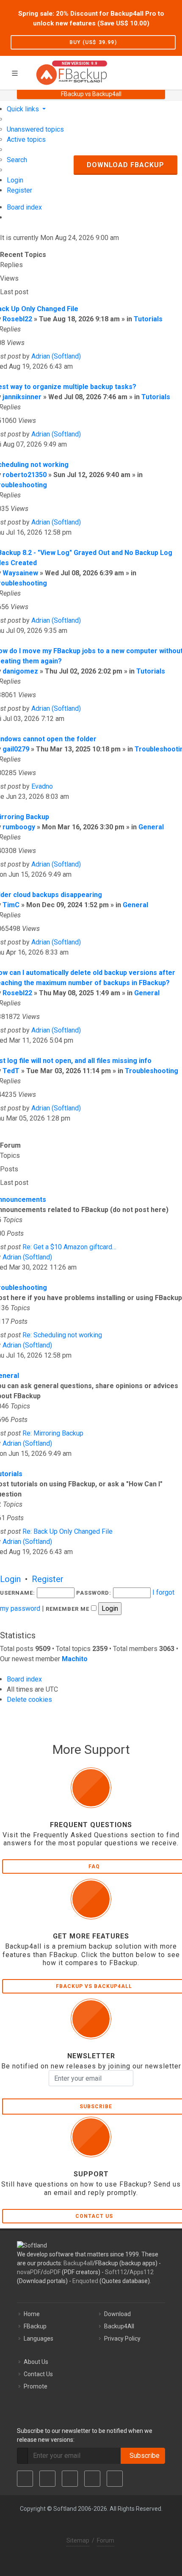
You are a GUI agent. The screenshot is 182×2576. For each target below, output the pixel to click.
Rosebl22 (17, 319)
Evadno (42, 786)
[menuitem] (35, 129)
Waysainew (20, 573)
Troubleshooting (152, 1071)
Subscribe (143, 2456)
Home (32, 2314)
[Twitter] (47, 2479)
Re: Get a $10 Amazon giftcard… (69, 1247)
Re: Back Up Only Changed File (68, 1531)
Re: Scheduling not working (62, 1335)
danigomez (20, 671)
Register (48, 1579)
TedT (11, 1071)
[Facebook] (25, 2479)
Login (10, 1579)
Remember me (68, 1609)
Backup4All (119, 2326)
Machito (75, 1659)
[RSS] (115, 2479)
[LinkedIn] (70, 2479)
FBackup (35, 2326)
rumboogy (19, 827)
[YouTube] (92, 2479)
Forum (106, 2540)
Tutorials (148, 319)
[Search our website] (173, 72)
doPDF (52, 2272)
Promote (36, 2386)
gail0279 (16, 749)
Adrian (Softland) (56, 356)
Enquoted (85, 2281)
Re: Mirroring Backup (53, 1433)
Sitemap (78, 2540)
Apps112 (142, 2272)
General (151, 827)
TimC (11, 905)
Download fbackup (125, 165)
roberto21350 (25, 475)
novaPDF (29, 2272)
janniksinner (22, 397)
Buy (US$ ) (93, 42)
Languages (39, 2339)
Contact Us (38, 2374)
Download (117, 2314)
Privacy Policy (122, 2339)
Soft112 (116, 2272)
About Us (36, 2362)
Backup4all (78, 2263)
